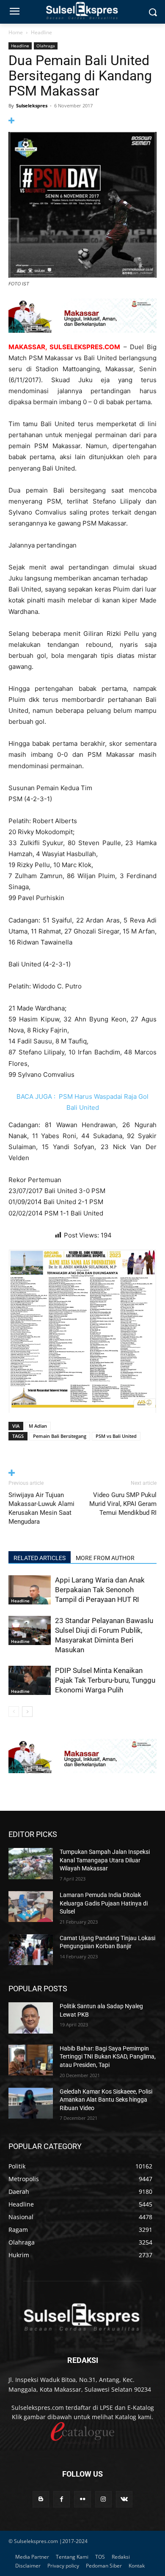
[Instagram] (103, 2499)
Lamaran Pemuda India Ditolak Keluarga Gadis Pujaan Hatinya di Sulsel (104, 1903)
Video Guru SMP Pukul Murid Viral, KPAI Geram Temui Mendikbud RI (123, 1504)
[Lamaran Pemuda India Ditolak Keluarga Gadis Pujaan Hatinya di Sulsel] (31, 1907)
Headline (41, 32)
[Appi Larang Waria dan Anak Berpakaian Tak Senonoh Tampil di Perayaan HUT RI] (30, 1590)
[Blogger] (41, 2499)
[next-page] (27, 1712)
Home (16, 32)
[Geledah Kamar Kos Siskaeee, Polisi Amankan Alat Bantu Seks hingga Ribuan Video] (31, 2103)
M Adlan (38, 1426)
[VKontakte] (124, 2499)
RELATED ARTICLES (40, 1558)
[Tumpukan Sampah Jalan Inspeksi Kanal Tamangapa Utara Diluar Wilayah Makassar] (31, 1864)
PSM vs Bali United (116, 1436)
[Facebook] (62, 2499)
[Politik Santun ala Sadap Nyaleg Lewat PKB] (31, 2018)
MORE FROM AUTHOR (105, 1558)
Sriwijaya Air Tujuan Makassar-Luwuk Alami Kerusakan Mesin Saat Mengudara (41, 1508)
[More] (82, 121)
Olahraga (46, 46)
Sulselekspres (32, 105)
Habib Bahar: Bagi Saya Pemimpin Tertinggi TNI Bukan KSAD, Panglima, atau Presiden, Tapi (108, 2057)
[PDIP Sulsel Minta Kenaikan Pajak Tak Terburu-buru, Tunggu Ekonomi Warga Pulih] (30, 1680)
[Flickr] (82, 2499)
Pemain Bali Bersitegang (60, 1436)
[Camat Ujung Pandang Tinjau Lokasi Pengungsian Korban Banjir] (31, 1950)
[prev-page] (14, 1712)
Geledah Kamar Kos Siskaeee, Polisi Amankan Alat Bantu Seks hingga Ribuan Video (106, 2100)
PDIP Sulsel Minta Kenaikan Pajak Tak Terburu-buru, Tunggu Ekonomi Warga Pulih (105, 1680)
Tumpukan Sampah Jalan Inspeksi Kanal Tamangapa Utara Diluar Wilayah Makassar (105, 1860)
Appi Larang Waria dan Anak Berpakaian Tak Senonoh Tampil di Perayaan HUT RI (100, 1590)
